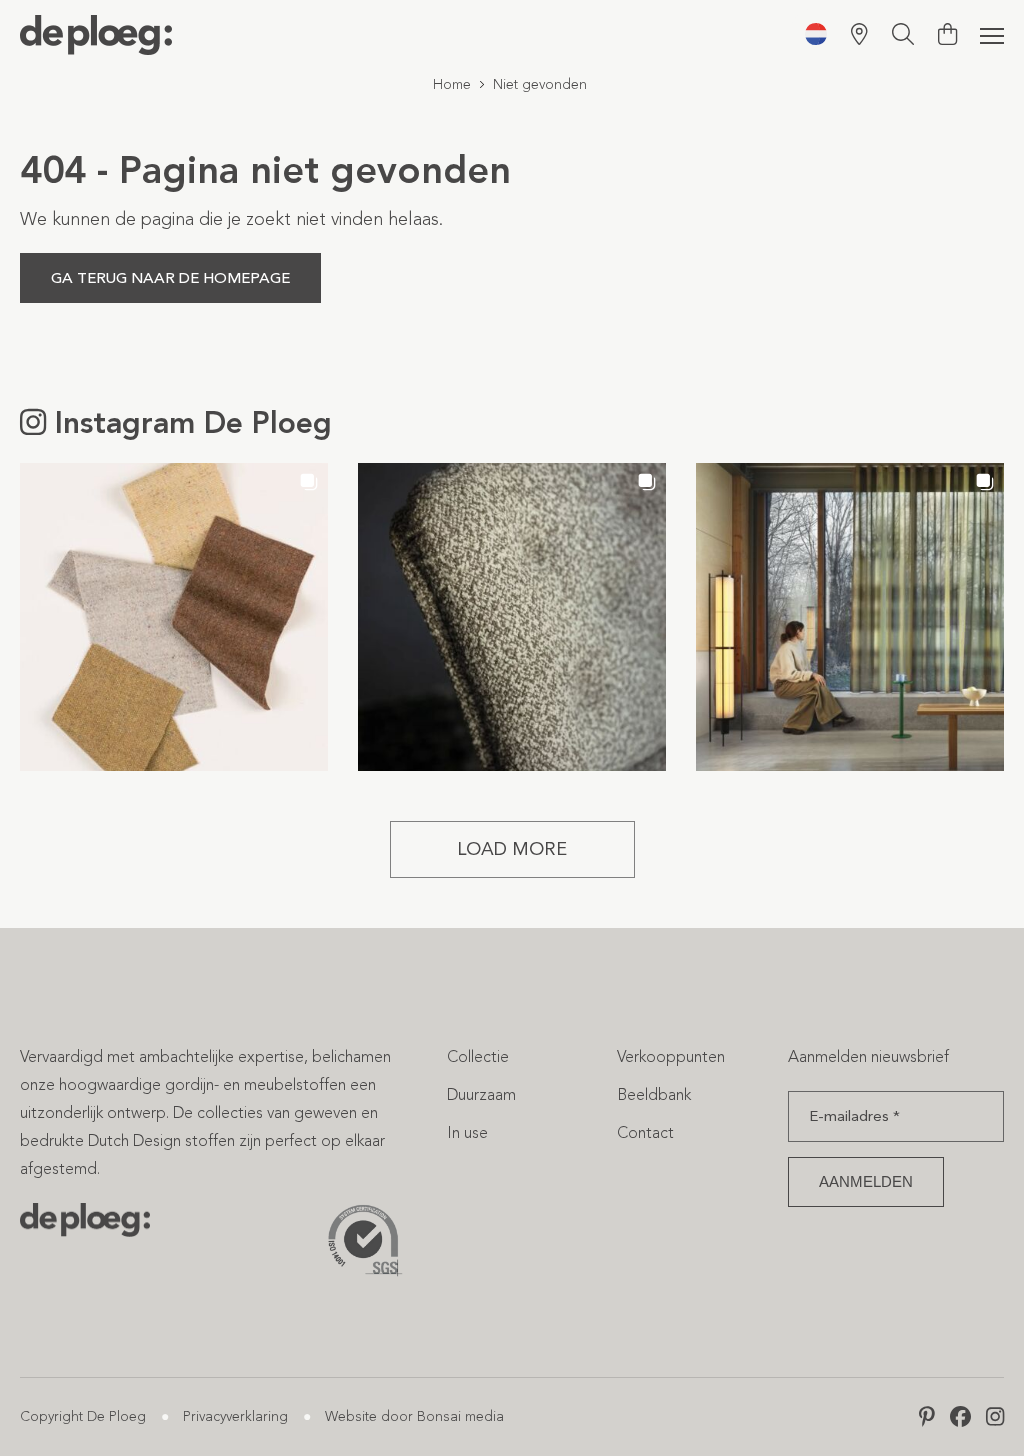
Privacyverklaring (235, 1416)
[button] (174, 617)
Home (452, 84)
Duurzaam (481, 1094)
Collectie (478, 1056)
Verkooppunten (671, 1056)
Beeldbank (654, 1094)
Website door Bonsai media (414, 1416)
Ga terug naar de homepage (170, 278)
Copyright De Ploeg (83, 1416)
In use (467, 1132)
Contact (645, 1132)
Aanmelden (866, 1181)
